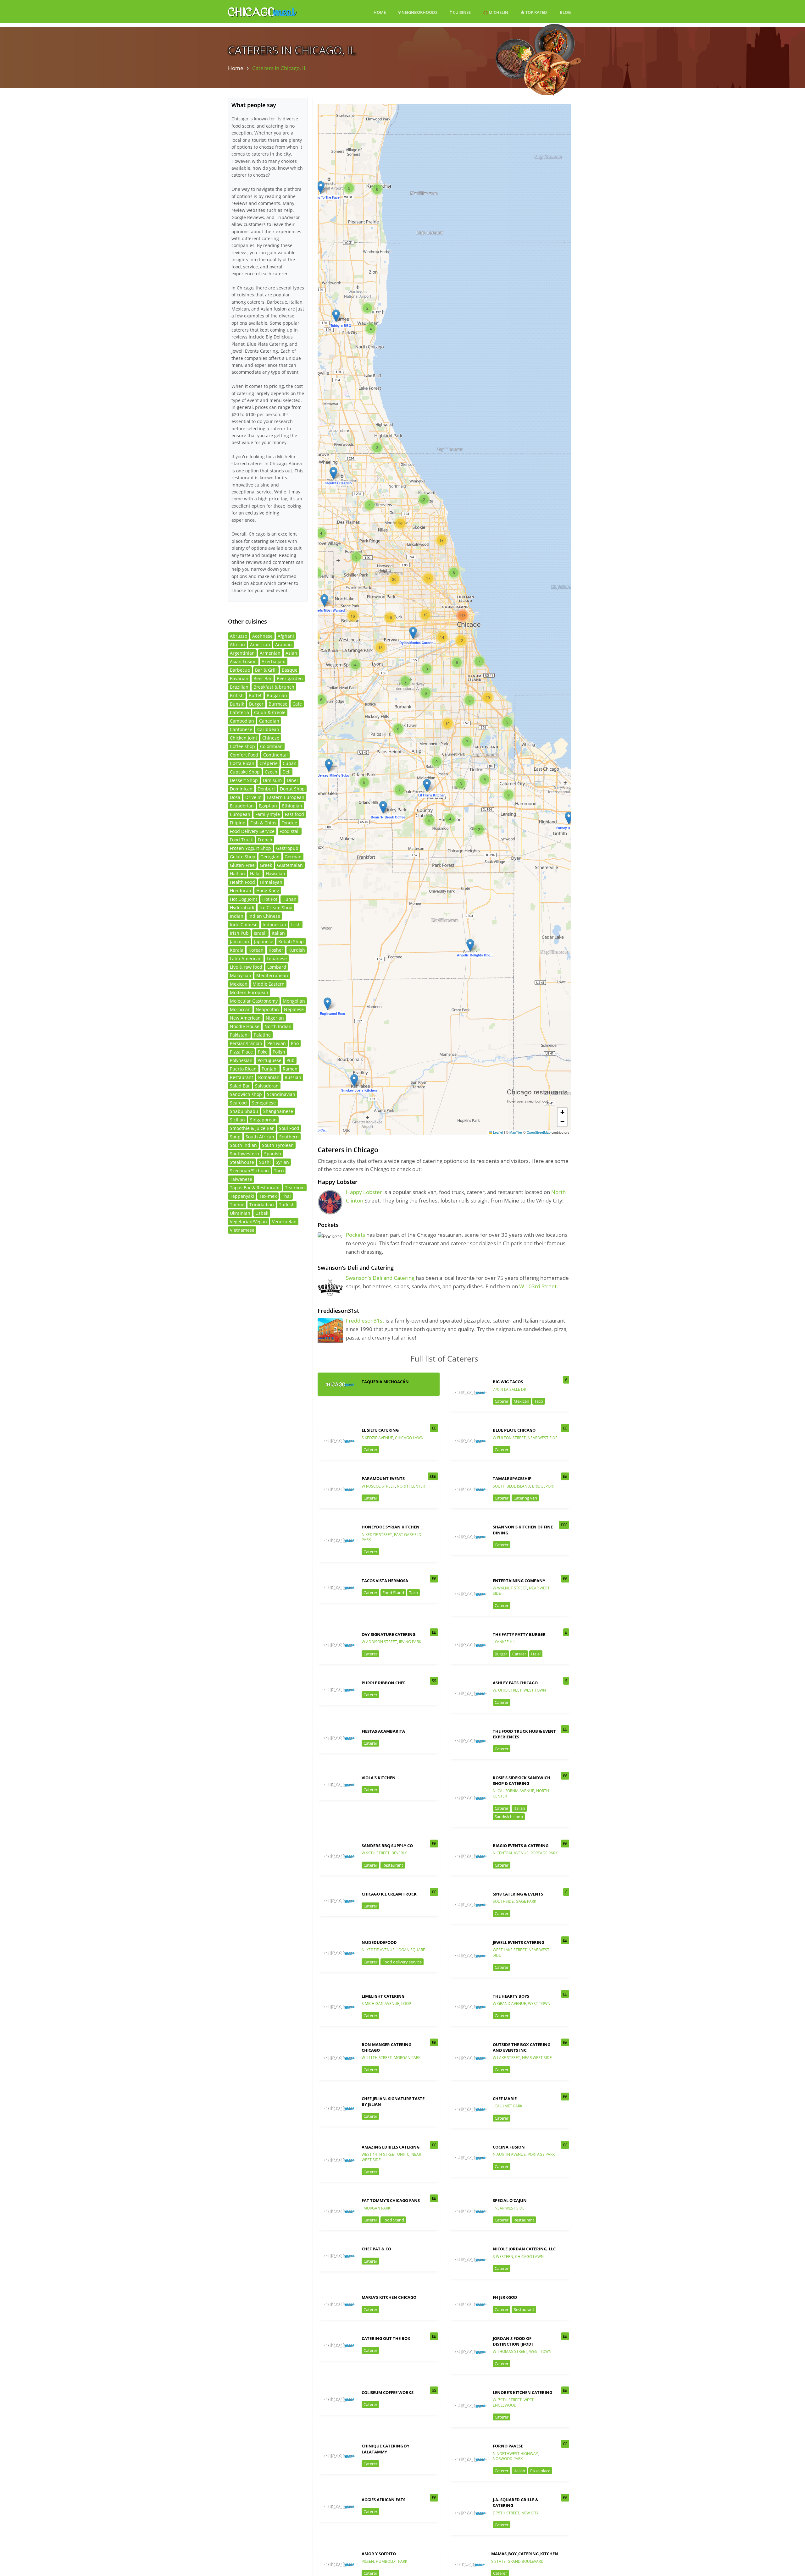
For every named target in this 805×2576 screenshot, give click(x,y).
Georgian (270, 857)
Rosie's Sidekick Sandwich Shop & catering (522, 1781)
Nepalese (294, 1009)
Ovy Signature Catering (389, 1634)
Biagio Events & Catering (521, 1846)
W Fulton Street (509, 1438)
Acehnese (262, 636)
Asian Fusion (243, 661)
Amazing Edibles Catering (391, 2147)
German (293, 857)
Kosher (276, 950)
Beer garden (290, 678)
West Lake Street (510, 1950)
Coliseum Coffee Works (388, 2392)
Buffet (255, 695)
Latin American (246, 958)
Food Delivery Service (252, 831)
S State (498, 2561)
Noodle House (245, 1026)
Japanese (264, 941)
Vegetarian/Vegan (248, 1222)
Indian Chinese (264, 916)
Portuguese (269, 1060)
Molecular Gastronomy (254, 1001)
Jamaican (239, 941)
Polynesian (241, 1060)
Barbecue (240, 670)
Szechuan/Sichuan (249, 1171)
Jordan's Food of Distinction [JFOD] (513, 2341)
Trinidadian (262, 1205)
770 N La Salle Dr (509, 1389)
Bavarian (239, 678)
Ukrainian (240, 1213)
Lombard (277, 967)
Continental (275, 755)
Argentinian (242, 653)
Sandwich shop (509, 1817)
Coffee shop (242, 746)
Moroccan (240, 1009)
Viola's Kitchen (379, 1778)
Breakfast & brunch (274, 687)
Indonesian (274, 925)
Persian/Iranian (246, 1043)
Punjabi (270, 1069)
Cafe (297, 704)
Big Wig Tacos (508, 1382)
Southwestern (244, 1154)
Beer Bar (263, 678)
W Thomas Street (510, 2351)
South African (260, 1137)
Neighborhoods (419, 12)
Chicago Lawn (409, 1438)
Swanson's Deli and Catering (380, 1278)
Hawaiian (275, 874)
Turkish (287, 1205)
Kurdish (297, 950)
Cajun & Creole (270, 712)
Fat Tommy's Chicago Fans (391, 2200)
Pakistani (239, 1035)
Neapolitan (267, 1009)
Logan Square (411, 1950)
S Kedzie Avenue (377, 1438)
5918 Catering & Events (518, 1894)
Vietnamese (242, 1230)
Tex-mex (268, 1196)
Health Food (242, 882)
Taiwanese (241, 1179)
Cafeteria (239, 712)
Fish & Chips (263, 823)
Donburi (266, 789)
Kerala (237, 950)
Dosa (235, 797)
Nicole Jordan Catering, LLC (524, 2249)
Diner (293, 780)
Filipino (238, 823)
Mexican (521, 1401)
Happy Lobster (364, 1192)
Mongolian (294, 1001)
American (260, 644)
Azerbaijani (274, 661)
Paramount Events (383, 1478)
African (237, 644)
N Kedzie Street (377, 1535)
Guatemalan (290, 865)
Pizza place (540, 2471)
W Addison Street (379, 1642)
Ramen (290, 1069)
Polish (279, 1052)
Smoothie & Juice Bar (252, 1128)
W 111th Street (377, 2058)
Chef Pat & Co (376, 2249)
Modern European (249, 992)
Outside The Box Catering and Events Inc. (522, 2047)
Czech (271, 772)
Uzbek (262, 1213)
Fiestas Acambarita (383, 1731)
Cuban (290, 763)
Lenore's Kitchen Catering (522, 2392)
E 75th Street (506, 2513)
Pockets (355, 1235)
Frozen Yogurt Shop (250, 848)
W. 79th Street (507, 2400)
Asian (291, 653)
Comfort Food (244, 755)
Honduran (241, 891)
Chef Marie (505, 2099)
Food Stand (393, 1593)
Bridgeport (544, 1486)
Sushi (265, 1162)
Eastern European (286, 797)
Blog (565, 12)
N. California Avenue (514, 1791)
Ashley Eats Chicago (515, 1683)
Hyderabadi (242, 908)
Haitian (237, 874)
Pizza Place (241, 1052)
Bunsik (237, 704)
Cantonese (241, 729)
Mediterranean (272, 975)
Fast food (294, 814)
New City (530, 2513)
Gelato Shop (243, 857)
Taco (539, 1401)
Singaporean (263, 1120)
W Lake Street (506, 2058)
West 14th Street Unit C (386, 2154)
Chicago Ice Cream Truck (389, 1894)
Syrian (282, 1162)
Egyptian (268, 806)
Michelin (498, 12)
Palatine (262, 1035)
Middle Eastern (269, 984)
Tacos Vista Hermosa (385, 1581)
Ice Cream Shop (276, 908)
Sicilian (237, 1120)
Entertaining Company (519, 1581)
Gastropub (287, 848)
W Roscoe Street (378, 1486)
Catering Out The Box (386, 2338)
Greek (266, 865)
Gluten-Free (242, 865)
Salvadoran (267, 1086)
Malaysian (241, 975)
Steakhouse (242, 1162)
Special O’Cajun (510, 2200)
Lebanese (277, 958)
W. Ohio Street (507, 1690)
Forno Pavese (508, 2446)
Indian (237, 916)
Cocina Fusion (509, 2147)
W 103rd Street (538, 1286)
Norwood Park (508, 2459)
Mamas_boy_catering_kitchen (525, 2554)
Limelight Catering (383, 1996)
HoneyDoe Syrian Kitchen (391, 1527)
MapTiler (516, 1132)
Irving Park (410, 1642)
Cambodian (242, 721)
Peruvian (277, 1043)
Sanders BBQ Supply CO (387, 1846)
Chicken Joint (244, 738)
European (240, 814)
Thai (286, 1196)
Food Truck (241, 840)
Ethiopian (292, 806)
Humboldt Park (391, 2561)
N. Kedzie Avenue (378, 1950)
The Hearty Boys (511, 1996)
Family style (268, 814)
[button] (427, 785)
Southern (289, 1137)
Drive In (253, 797)
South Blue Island (511, 1486)
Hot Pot (270, 899)
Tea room (295, 1188)
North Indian (278, 1026)
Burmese (278, 704)
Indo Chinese (244, 925)
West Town (535, 1690)
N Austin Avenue (509, 2154)
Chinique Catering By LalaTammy (386, 2449)
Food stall (290, 831)
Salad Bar (240, 1086)
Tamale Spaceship (512, 1478)
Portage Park (544, 1853)
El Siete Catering (380, 1430)
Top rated (536, 12)
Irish (296, 925)
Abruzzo (239, 636)
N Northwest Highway (515, 2454)
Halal (536, 1654)
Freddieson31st (365, 1321)
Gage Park (526, 1901)
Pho (295, 1043)
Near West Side (543, 1438)
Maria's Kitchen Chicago (389, 2297)
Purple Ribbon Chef (383, 1683)
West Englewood (513, 2403)
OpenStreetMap (539, 1132)
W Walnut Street (510, 1588)
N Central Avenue (511, 1853)
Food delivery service (402, 1962)
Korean (256, 950)
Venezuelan (284, 1222)
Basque (290, 670)
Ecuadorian (242, 806)
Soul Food (289, 1128)
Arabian (283, 644)
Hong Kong (268, 891)
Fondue (289, 823)
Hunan (289, 899)
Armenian (270, 653)
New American (245, 1018)
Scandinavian (281, 1094)
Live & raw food (246, 967)
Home (380, 12)
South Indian (243, 1145)
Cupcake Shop (245, 772)
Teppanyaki (242, 1196)
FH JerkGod (505, 2297)
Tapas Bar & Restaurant (255, 1188)
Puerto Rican (243, 1069)
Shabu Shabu (244, 1111)
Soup (235, 1137)
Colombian (271, 746)
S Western (503, 2257)
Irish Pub (239, 933)
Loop (406, 2004)
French (265, 840)
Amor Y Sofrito (379, 2554)
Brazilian (239, 687)
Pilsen (368, 2561)
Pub (291, 1060)
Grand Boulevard (526, 2561)
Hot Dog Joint (244, 899)
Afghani (286, 636)
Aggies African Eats (383, 2500)
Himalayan (271, 882)
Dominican (241, 789)
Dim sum (272, 780)
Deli (286, 772)
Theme (237, 1205)
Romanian (269, 1077)
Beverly (399, 1853)
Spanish (273, 1154)
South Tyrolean (278, 1145)
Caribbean (268, 729)
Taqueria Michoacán (385, 1382)
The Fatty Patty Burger (519, 1634)
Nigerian (275, 1018)
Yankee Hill (506, 1642)
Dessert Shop (244, 780)
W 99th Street (376, 1853)
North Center (411, 1486)
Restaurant (393, 1865)
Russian (293, 1077)
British (237, 695)
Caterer (502, 1401)
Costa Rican (242, 763)
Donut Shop (292, 789)
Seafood (238, 1103)
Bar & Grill (266, 670)
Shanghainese (278, 1111)
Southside (503, 1901)
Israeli (260, 933)
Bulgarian (277, 695)
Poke (263, 1052)
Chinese (271, 738)
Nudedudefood (379, 1942)
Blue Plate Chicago (514, 1430)
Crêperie (269, 763)
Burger (501, 1654)
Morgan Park (407, 2058)
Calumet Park (508, 2106)
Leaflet (498, 1132)
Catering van (525, 1498)
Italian (519, 1808)
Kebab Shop (291, 941)
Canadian (269, 721)
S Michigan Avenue (380, 2004)
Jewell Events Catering (519, 1942)
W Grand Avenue (509, 2004)
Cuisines (461, 12)
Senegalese (264, 1103)
